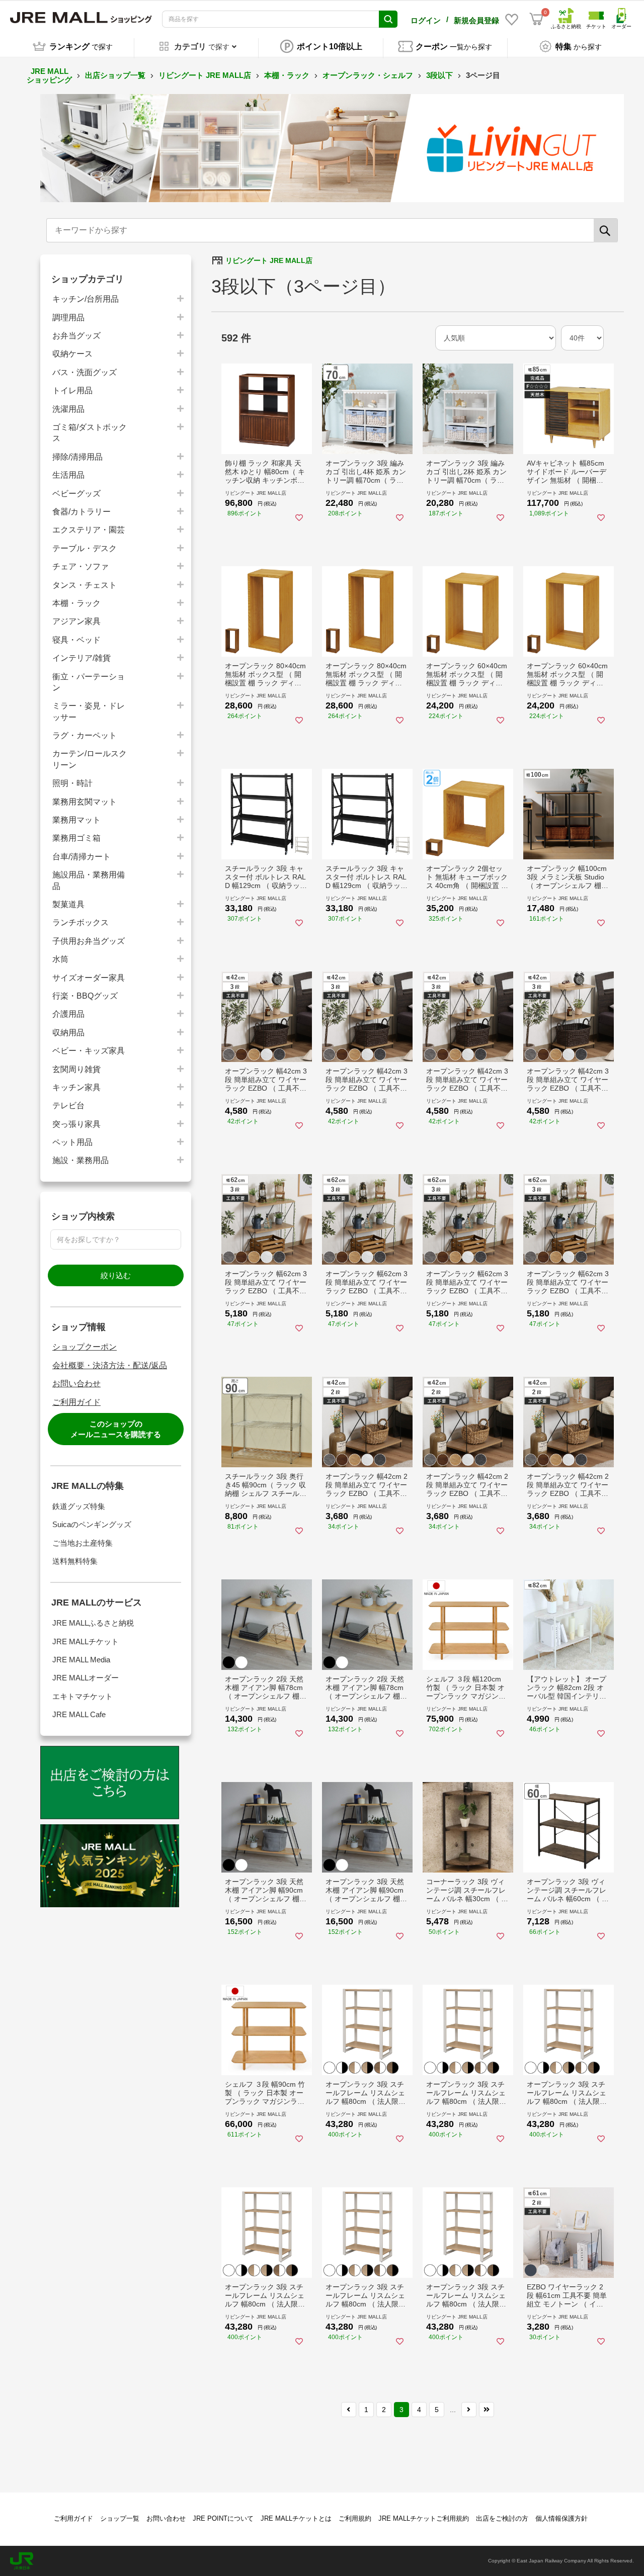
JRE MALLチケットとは (296, 2518)
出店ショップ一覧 (115, 75)
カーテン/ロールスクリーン (90, 759)
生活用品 (68, 475)
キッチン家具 (76, 1087)
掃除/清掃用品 (77, 457)
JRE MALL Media (81, 1660)
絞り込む (116, 1275)
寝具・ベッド (76, 640)
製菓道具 (68, 904)
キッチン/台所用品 (86, 299)
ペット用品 (72, 1142)
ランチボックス (80, 922)
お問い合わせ (76, 1384)
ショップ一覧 (120, 2518)
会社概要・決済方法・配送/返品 (110, 1365)
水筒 (60, 959)
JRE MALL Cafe (79, 1714)
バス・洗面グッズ (85, 372)
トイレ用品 (72, 390)
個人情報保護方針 (561, 2518)
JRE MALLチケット (86, 1641)
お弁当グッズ (76, 336)
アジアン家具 (76, 621)
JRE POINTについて (223, 2518)
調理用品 (68, 318)
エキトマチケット (83, 1696)
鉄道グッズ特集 (79, 1506)
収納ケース (72, 354)
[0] (536, 19)
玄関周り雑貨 (76, 1069)
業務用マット (76, 820)
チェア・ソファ (80, 566)
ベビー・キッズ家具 (89, 1051)
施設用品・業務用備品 (89, 880)
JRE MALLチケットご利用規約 (424, 2518)
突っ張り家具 (76, 1124)
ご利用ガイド (76, 1402)
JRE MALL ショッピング (49, 75)
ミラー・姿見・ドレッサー (89, 711)
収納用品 (68, 1033)
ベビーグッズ (76, 494)
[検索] (606, 230)
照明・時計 (72, 783)
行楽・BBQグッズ (85, 996)
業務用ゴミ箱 (76, 838)
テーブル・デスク (85, 548)
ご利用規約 (355, 2518)
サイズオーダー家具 (89, 978)
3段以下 (439, 75)
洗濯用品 (68, 409)
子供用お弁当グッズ (89, 941)
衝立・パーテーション (89, 682)
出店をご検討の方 (502, 2518)
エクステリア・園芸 (89, 530)
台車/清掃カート (82, 857)
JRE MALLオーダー (86, 1678)
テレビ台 (68, 1105)
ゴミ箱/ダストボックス (90, 433)
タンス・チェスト (85, 585)
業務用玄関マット (85, 802)
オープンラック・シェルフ (368, 75)
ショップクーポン (85, 1347)
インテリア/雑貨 (82, 658)
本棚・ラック (287, 75)
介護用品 (68, 1014)
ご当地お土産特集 (83, 1543)
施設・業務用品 (80, 1160)
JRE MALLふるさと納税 (93, 1623)
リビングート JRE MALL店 (205, 75)
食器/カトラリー (82, 512)
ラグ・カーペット (85, 735)
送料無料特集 (75, 1561)
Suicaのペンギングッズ (92, 1524)
